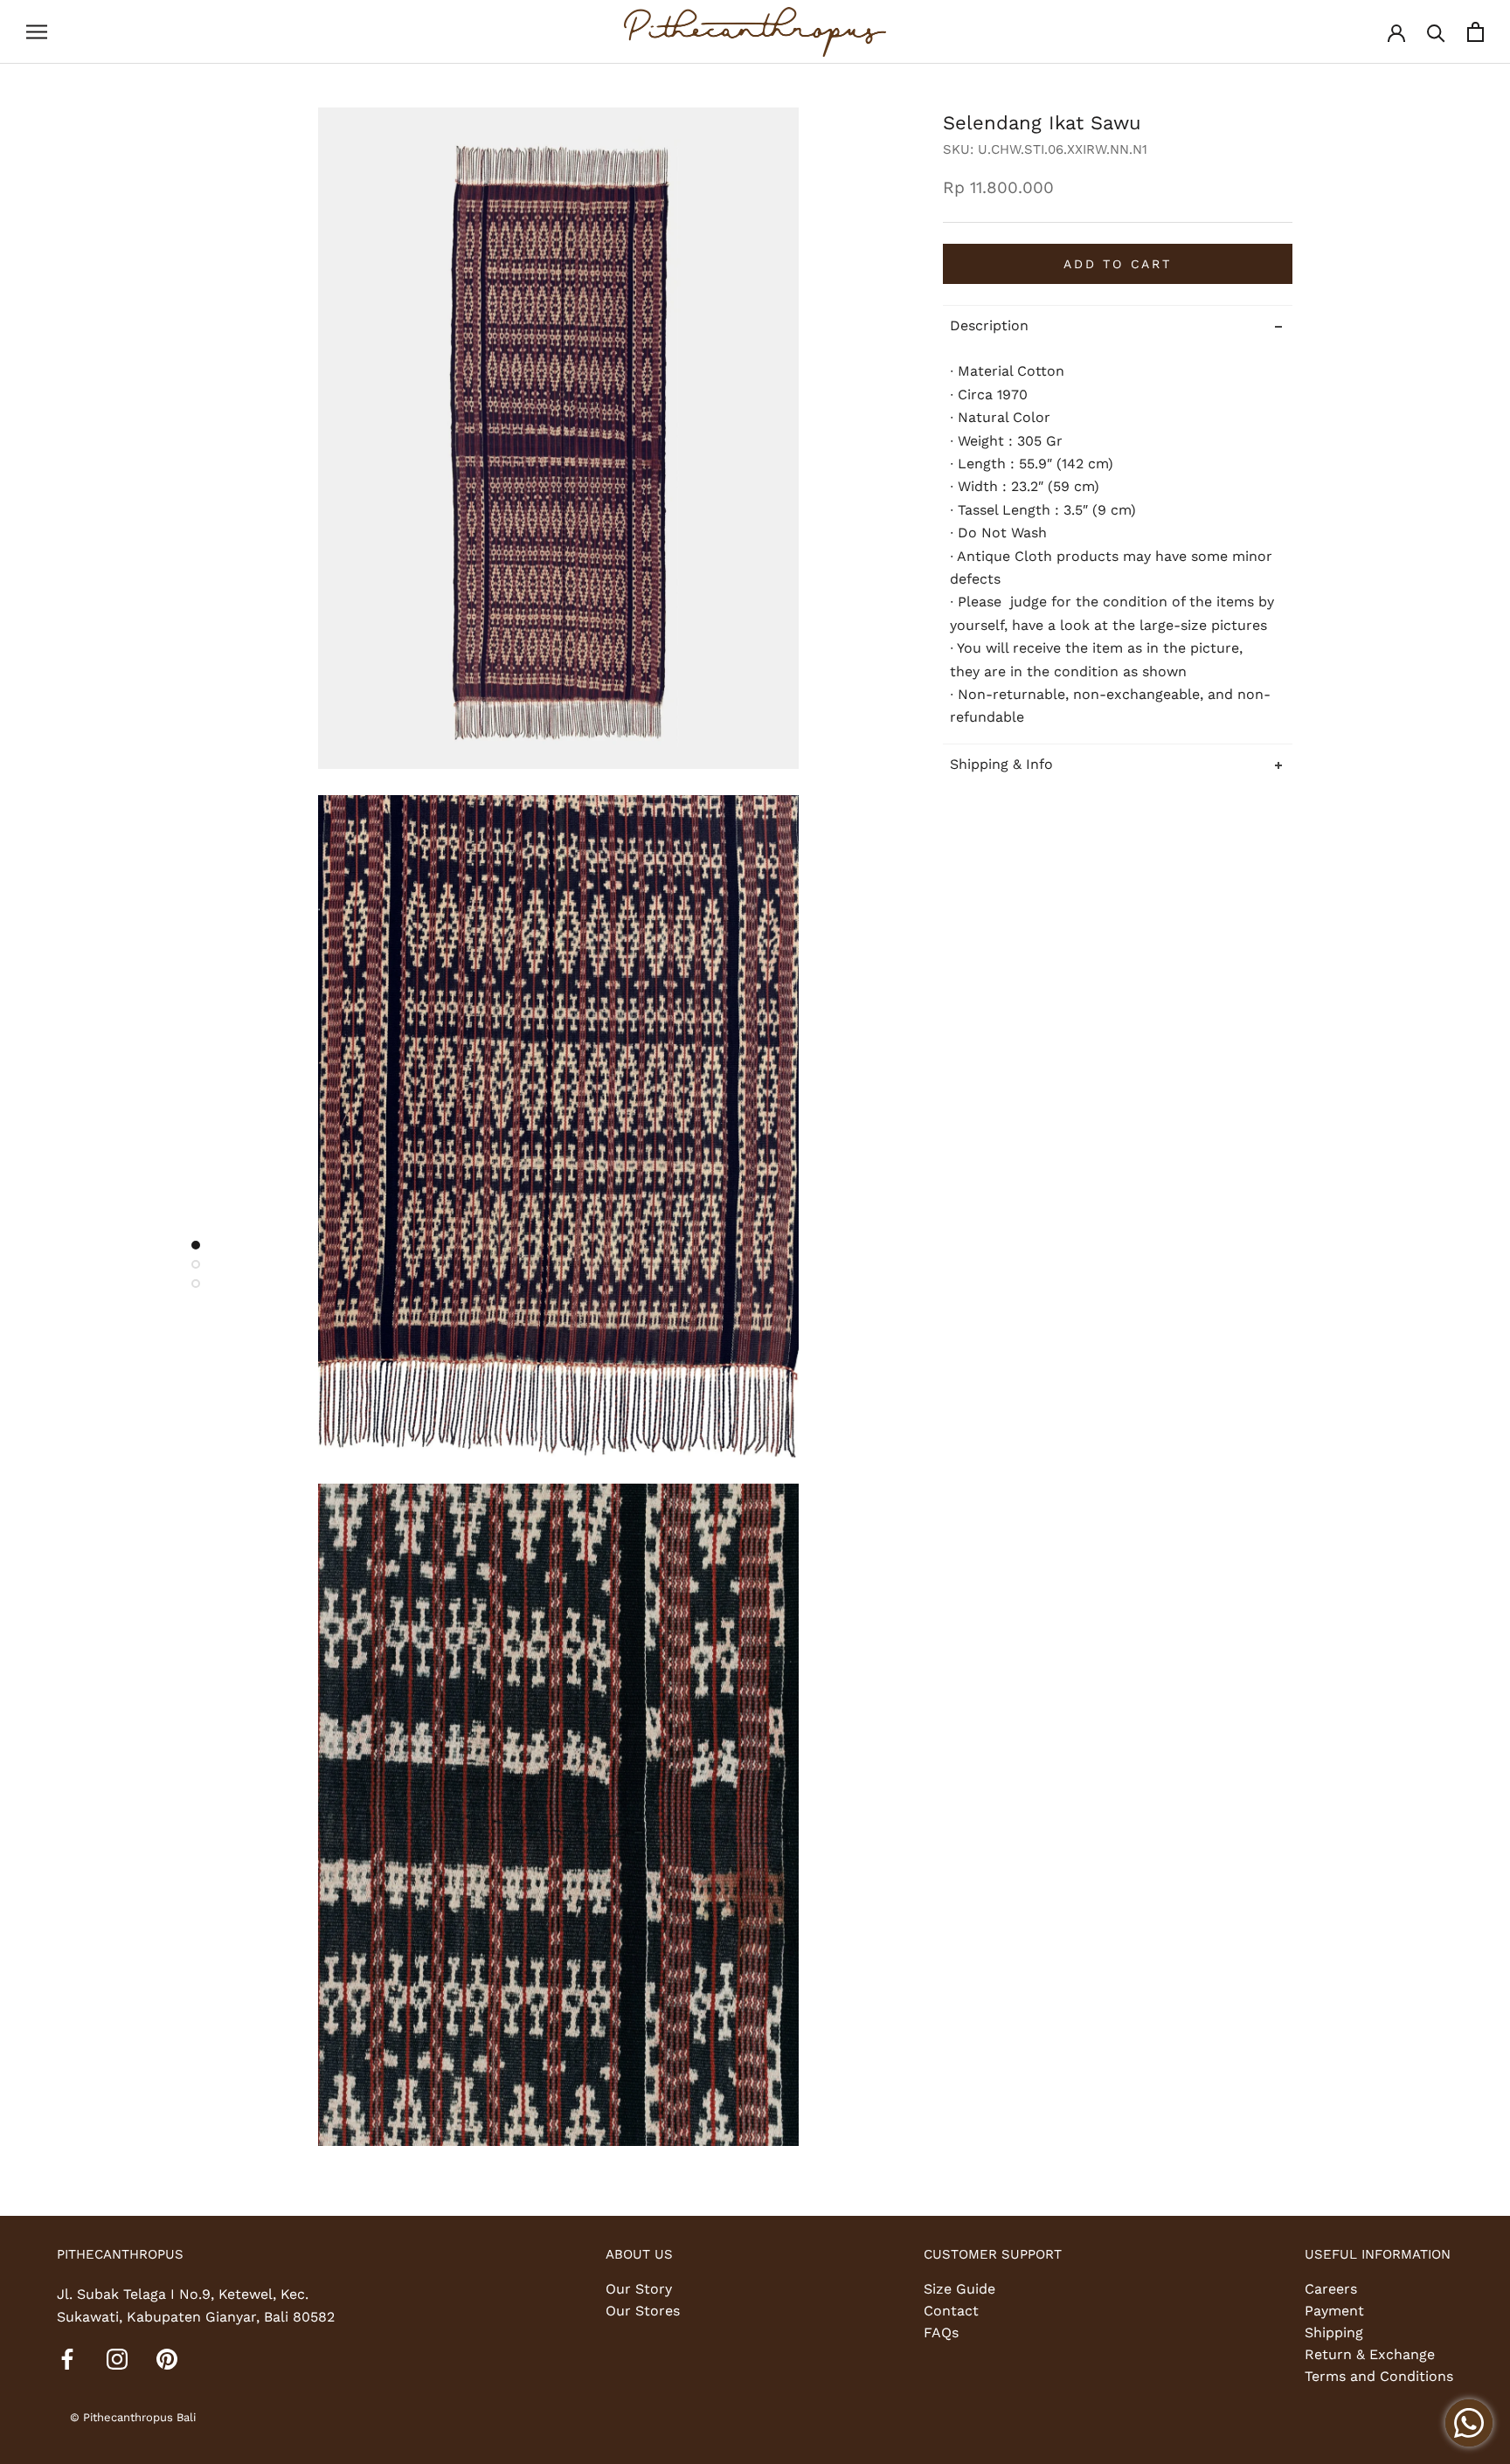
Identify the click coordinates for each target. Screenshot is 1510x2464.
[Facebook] (67, 2358)
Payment (1334, 2311)
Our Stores (643, 2311)
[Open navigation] (37, 32)
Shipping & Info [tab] (1001, 764)
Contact (951, 2311)
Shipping (1334, 2332)
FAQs (941, 2332)
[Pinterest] (167, 2358)
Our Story (639, 2289)
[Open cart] (1475, 32)
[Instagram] (117, 2358)
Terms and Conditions (1379, 2376)
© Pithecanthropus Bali (133, 2417)
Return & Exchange (1370, 2354)
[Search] (1436, 32)
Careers (1331, 2289)
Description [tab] (989, 325)
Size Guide (959, 2289)
